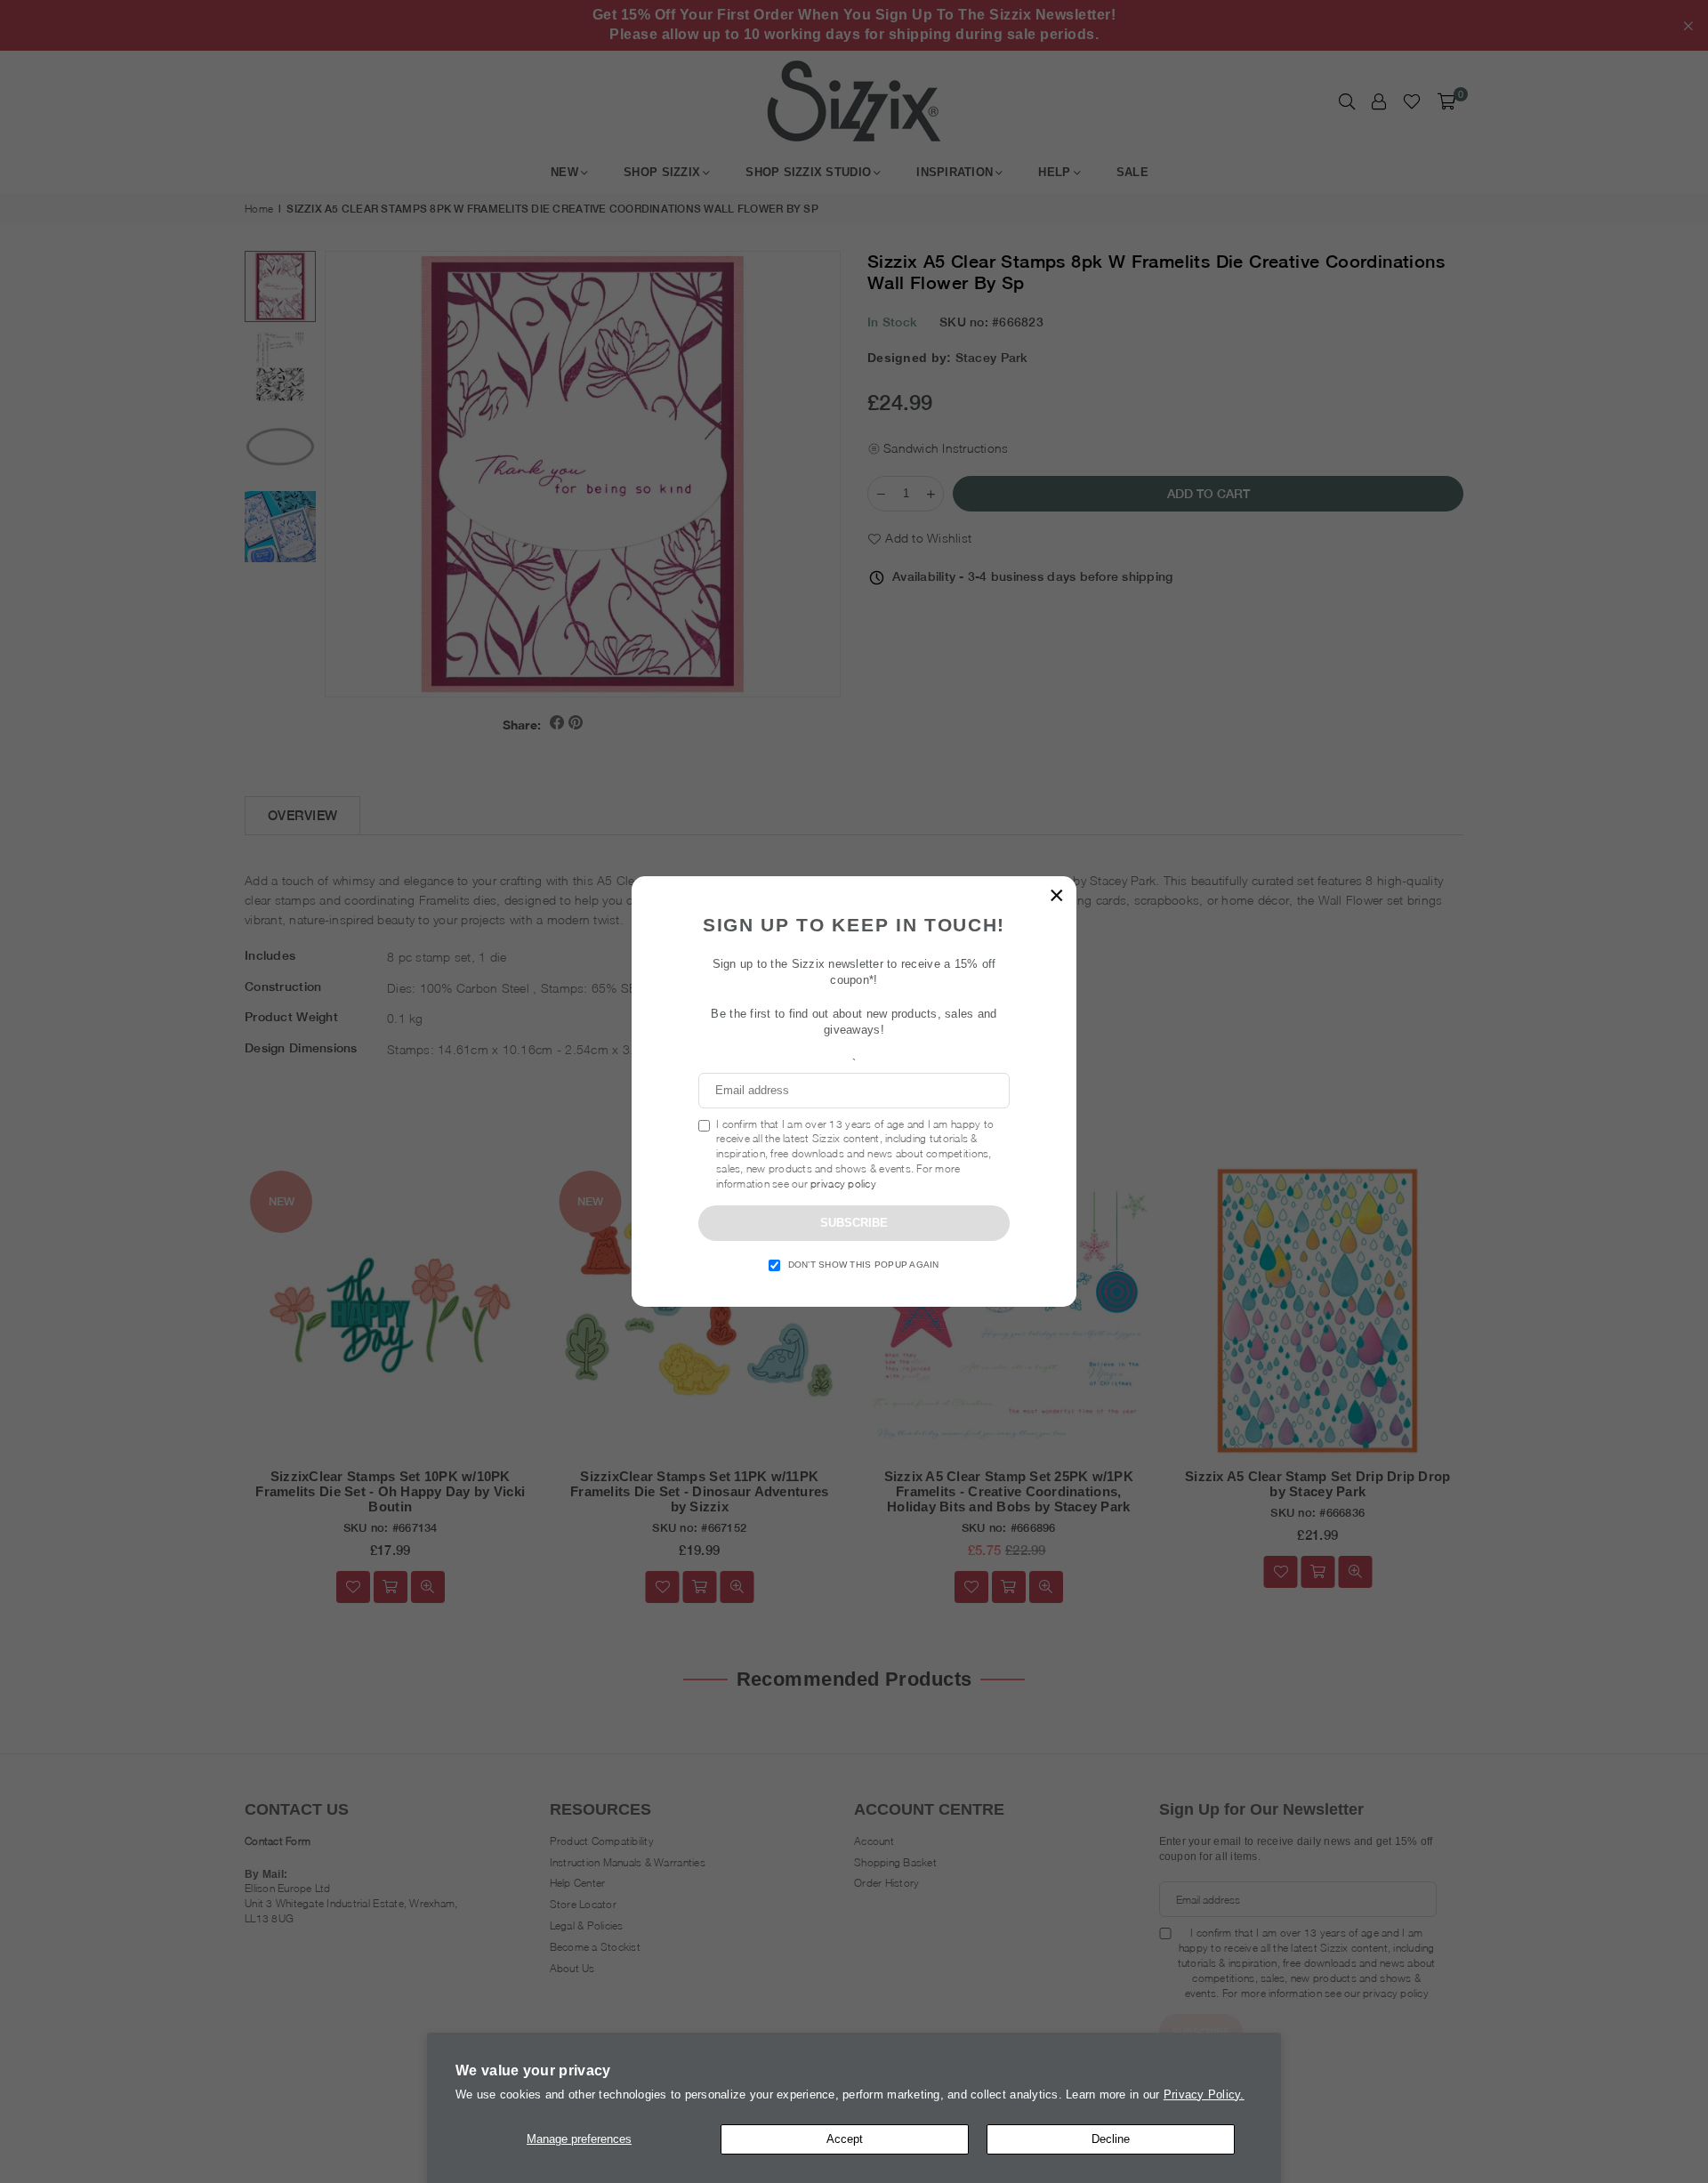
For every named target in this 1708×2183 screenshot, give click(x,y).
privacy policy (843, 1184)
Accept (845, 2139)
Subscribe (854, 1223)
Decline (1111, 2139)
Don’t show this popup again (864, 1265)
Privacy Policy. (1204, 2094)
